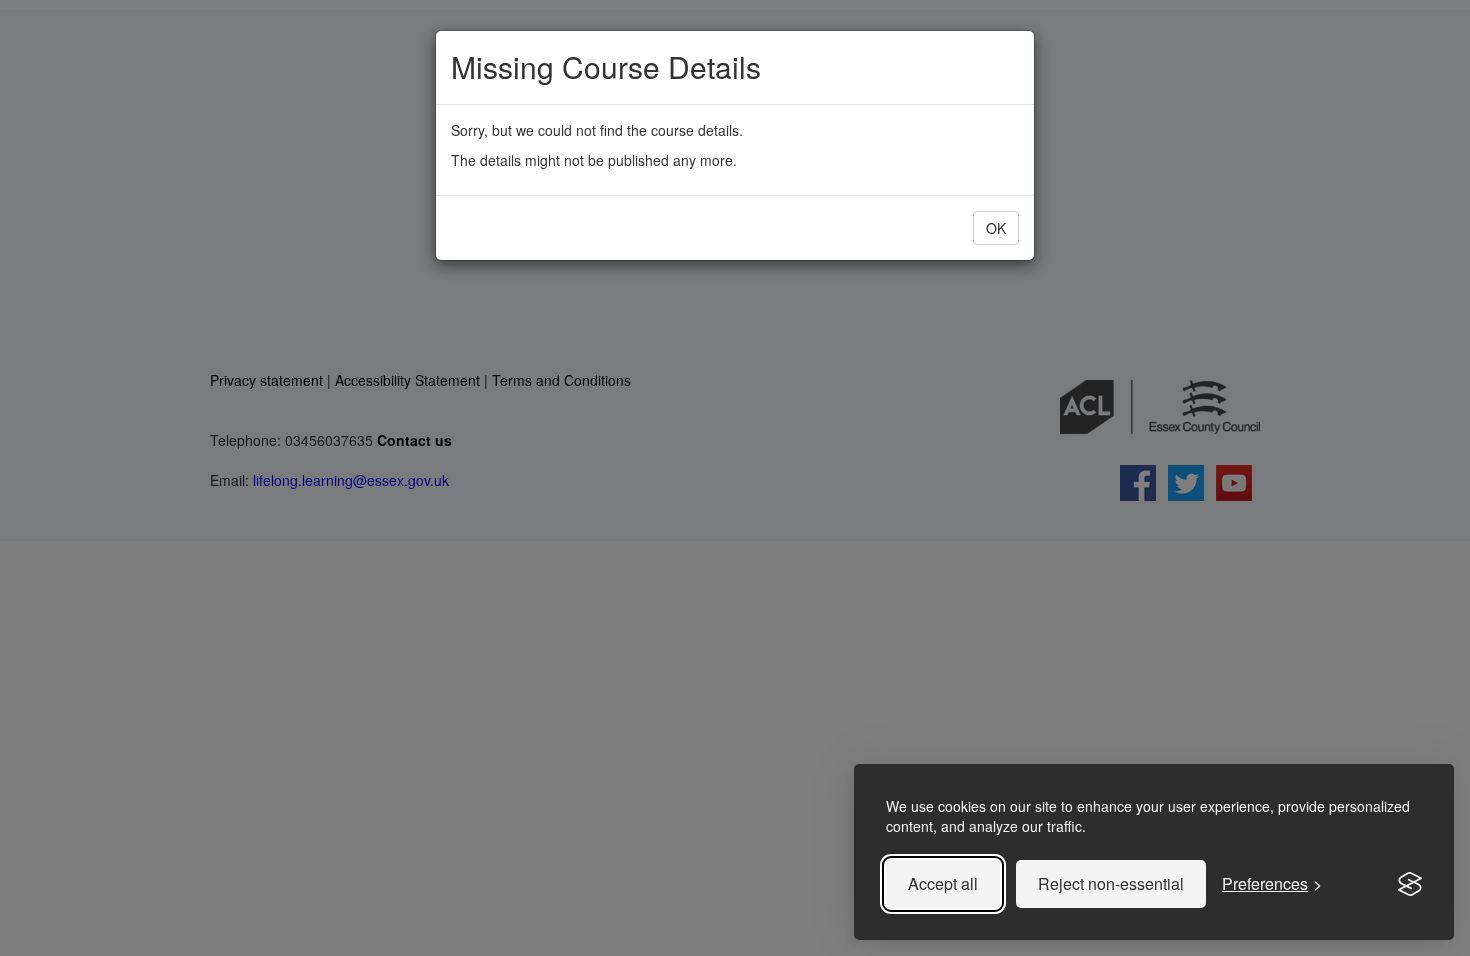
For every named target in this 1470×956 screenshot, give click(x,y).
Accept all (943, 883)
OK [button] (996, 228)
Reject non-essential (1111, 883)
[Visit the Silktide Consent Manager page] (1410, 884)
